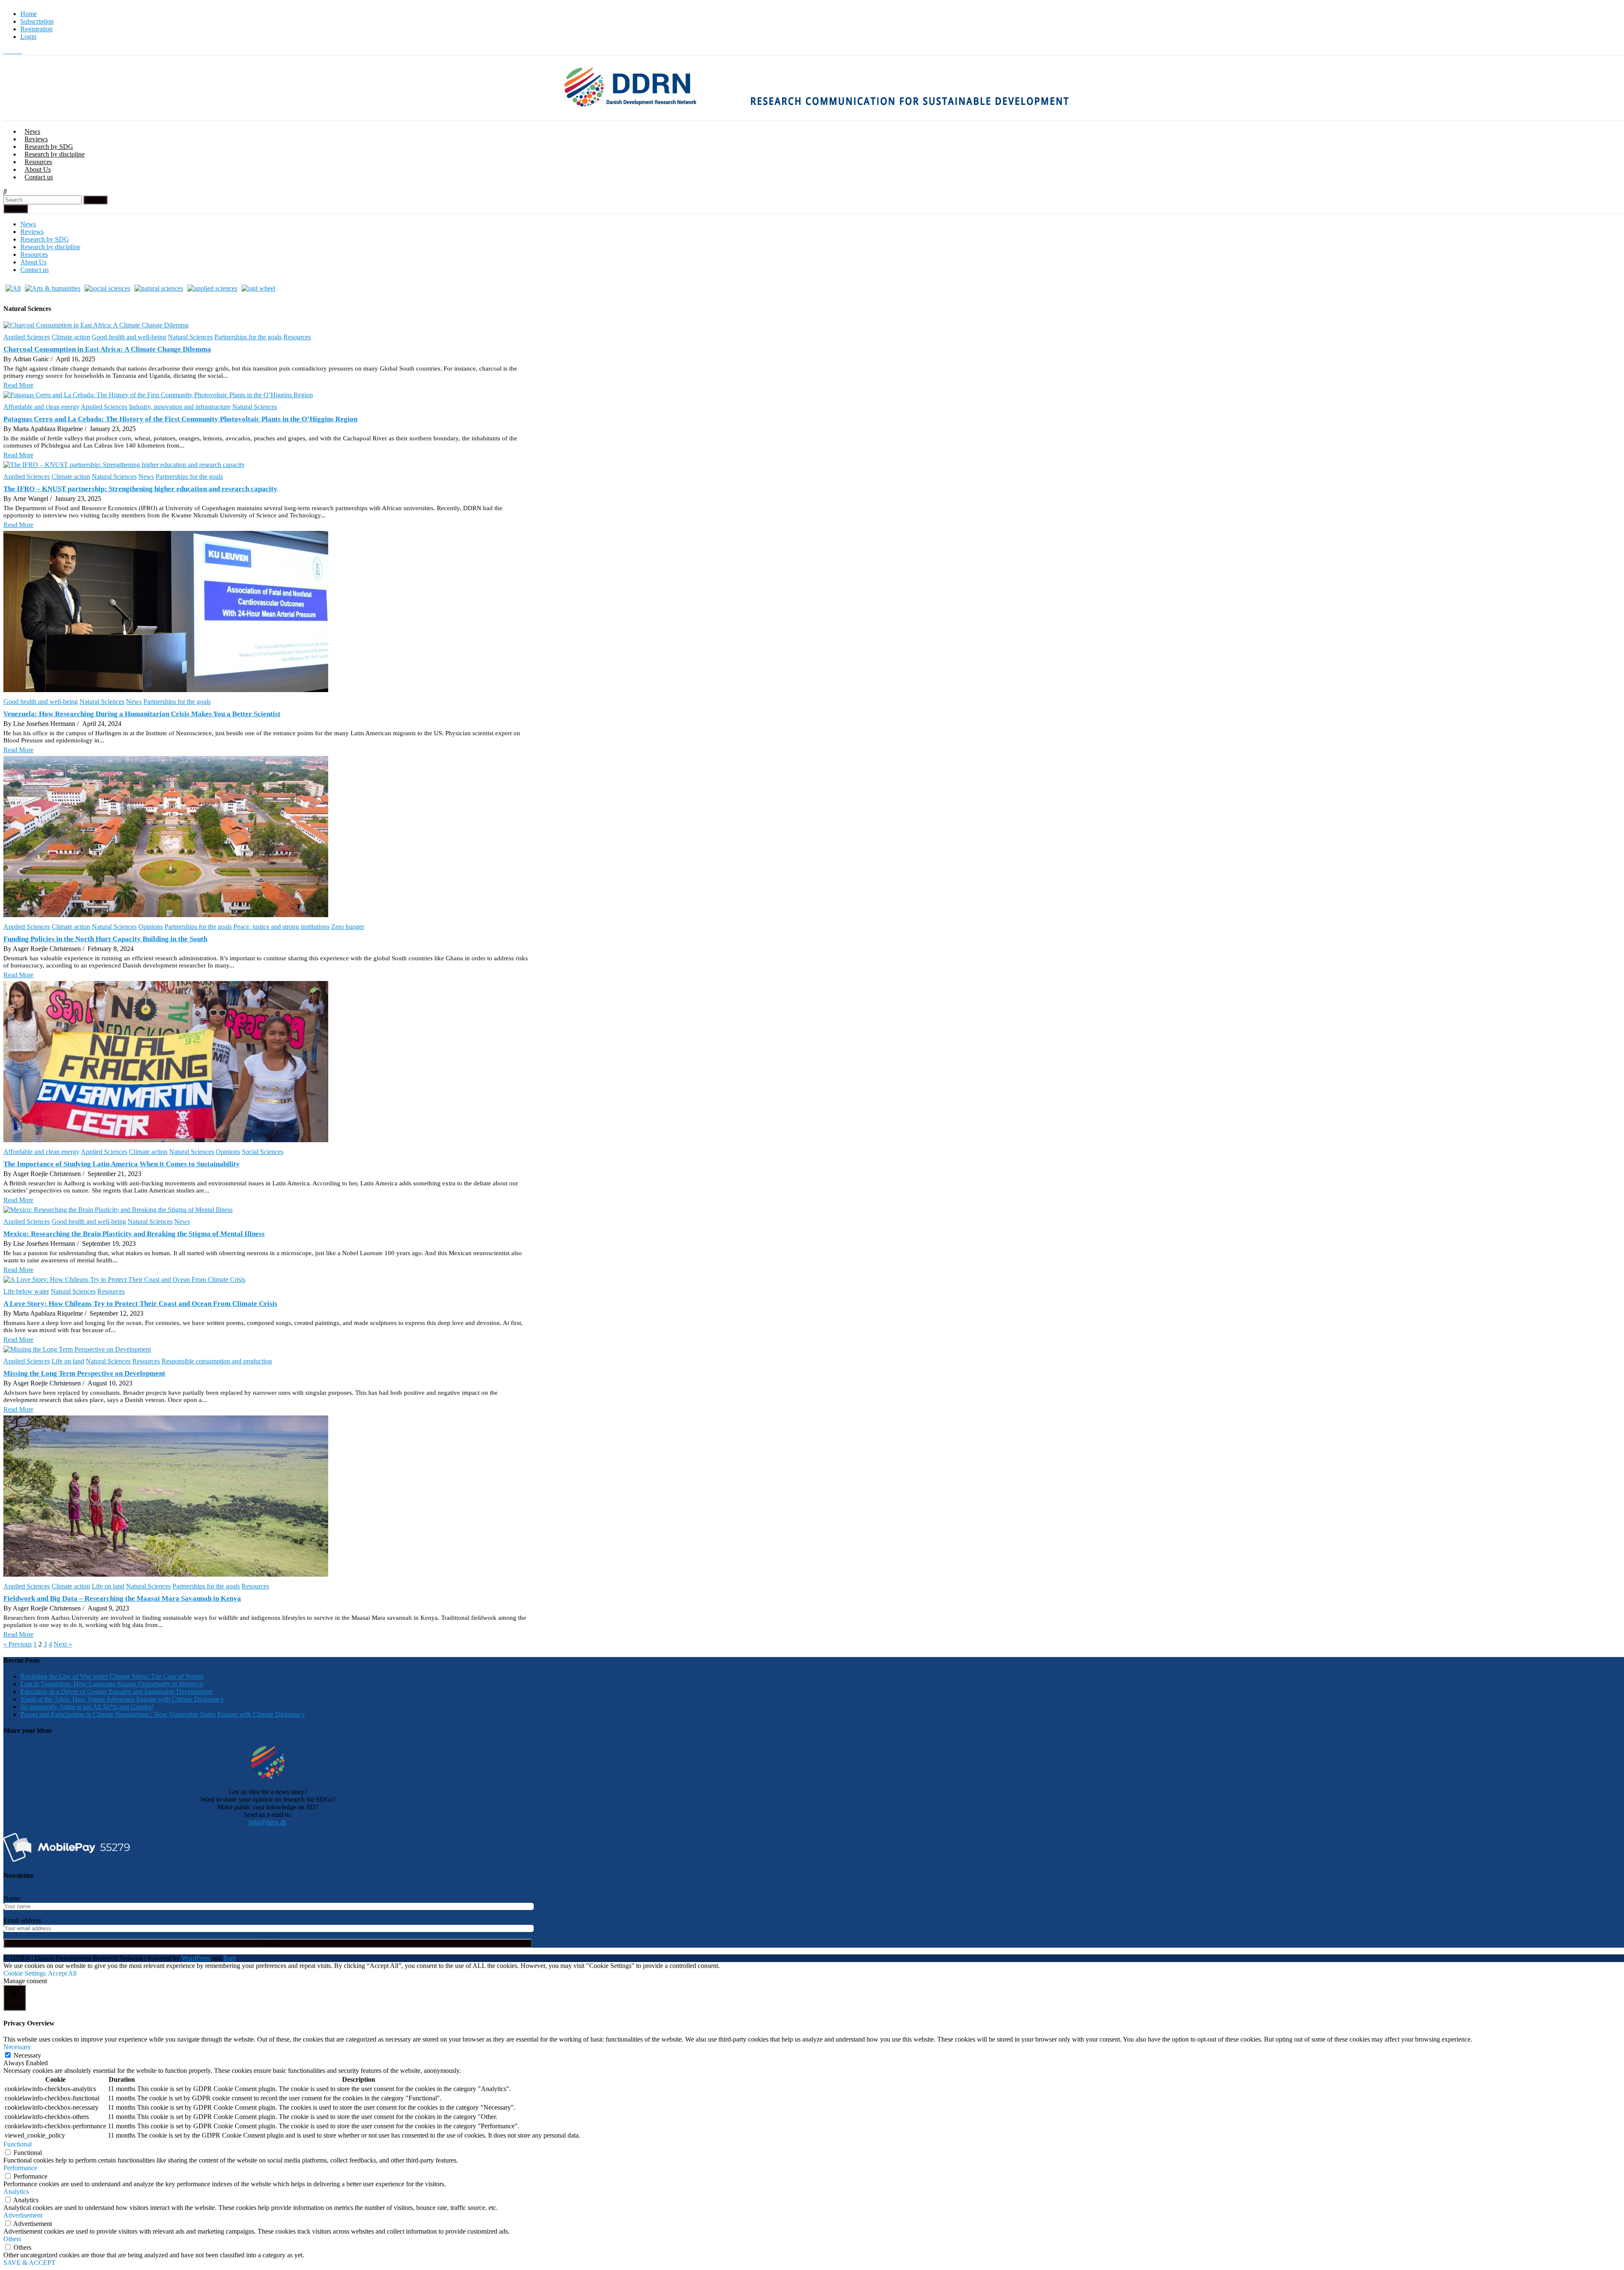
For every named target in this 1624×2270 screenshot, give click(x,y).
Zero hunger (348, 927)
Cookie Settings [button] (25, 1973)
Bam (230, 1958)
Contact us (39, 177)
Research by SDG (49, 147)
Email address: (23, 1920)
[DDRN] (824, 117)
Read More (18, 385)
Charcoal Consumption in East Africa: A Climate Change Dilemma (107, 349)
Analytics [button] (16, 2192)
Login (28, 37)
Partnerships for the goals (248, 337)
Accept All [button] (62, 1973)
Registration (36, 29)
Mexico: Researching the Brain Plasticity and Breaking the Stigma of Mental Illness (134, 1234)
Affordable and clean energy (41, 407)
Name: (12, 1898)
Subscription (37, 21)
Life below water (26, 1291)
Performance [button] (20, 2168)
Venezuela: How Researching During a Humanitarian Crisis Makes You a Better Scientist (142, 714)
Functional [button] (18, 2144)
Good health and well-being (129, 337)
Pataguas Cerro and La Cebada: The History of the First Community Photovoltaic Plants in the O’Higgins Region (180, 419)
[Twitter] (7, 51)
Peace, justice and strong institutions (281, 927)
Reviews (36, 139)
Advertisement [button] (23, 2215)
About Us (38, 169)
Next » (63, 1644)
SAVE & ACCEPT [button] (29, 2263)
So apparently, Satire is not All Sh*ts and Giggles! (87, 1707)
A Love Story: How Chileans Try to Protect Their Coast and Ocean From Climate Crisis (140, 1304)
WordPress (196, 1958)
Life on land (68, 1361)
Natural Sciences (190, 337)
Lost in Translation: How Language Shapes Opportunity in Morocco (112, 1684)
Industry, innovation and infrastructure (180, 407)
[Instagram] (14, 51)
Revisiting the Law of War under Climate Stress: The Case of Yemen (112, 1676)
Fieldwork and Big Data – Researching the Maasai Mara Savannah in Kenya (122, 1598)
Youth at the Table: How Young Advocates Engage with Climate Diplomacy (122, 1699)
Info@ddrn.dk (268, 1822)
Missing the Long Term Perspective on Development (84, 1373)
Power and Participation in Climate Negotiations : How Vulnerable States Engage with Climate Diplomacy (163, 1714)
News (32, 131)
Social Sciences (263, 1152)
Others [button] (12, 2239)
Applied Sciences (27, 337)
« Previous (18, 1644)
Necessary (27, 2055)
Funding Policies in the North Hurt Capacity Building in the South (105, 939)
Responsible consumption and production (217, 1361)
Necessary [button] (17, 2047)
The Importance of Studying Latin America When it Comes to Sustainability (122, 1164)
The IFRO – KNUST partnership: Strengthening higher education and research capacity (140, 489)
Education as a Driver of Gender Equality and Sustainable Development (116, 1692)
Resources (38, 162)
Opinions (151, 927)
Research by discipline (55, 154)
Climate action (71, 337)
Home (29, 14)
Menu (18, 209)
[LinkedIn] (19, 51)
